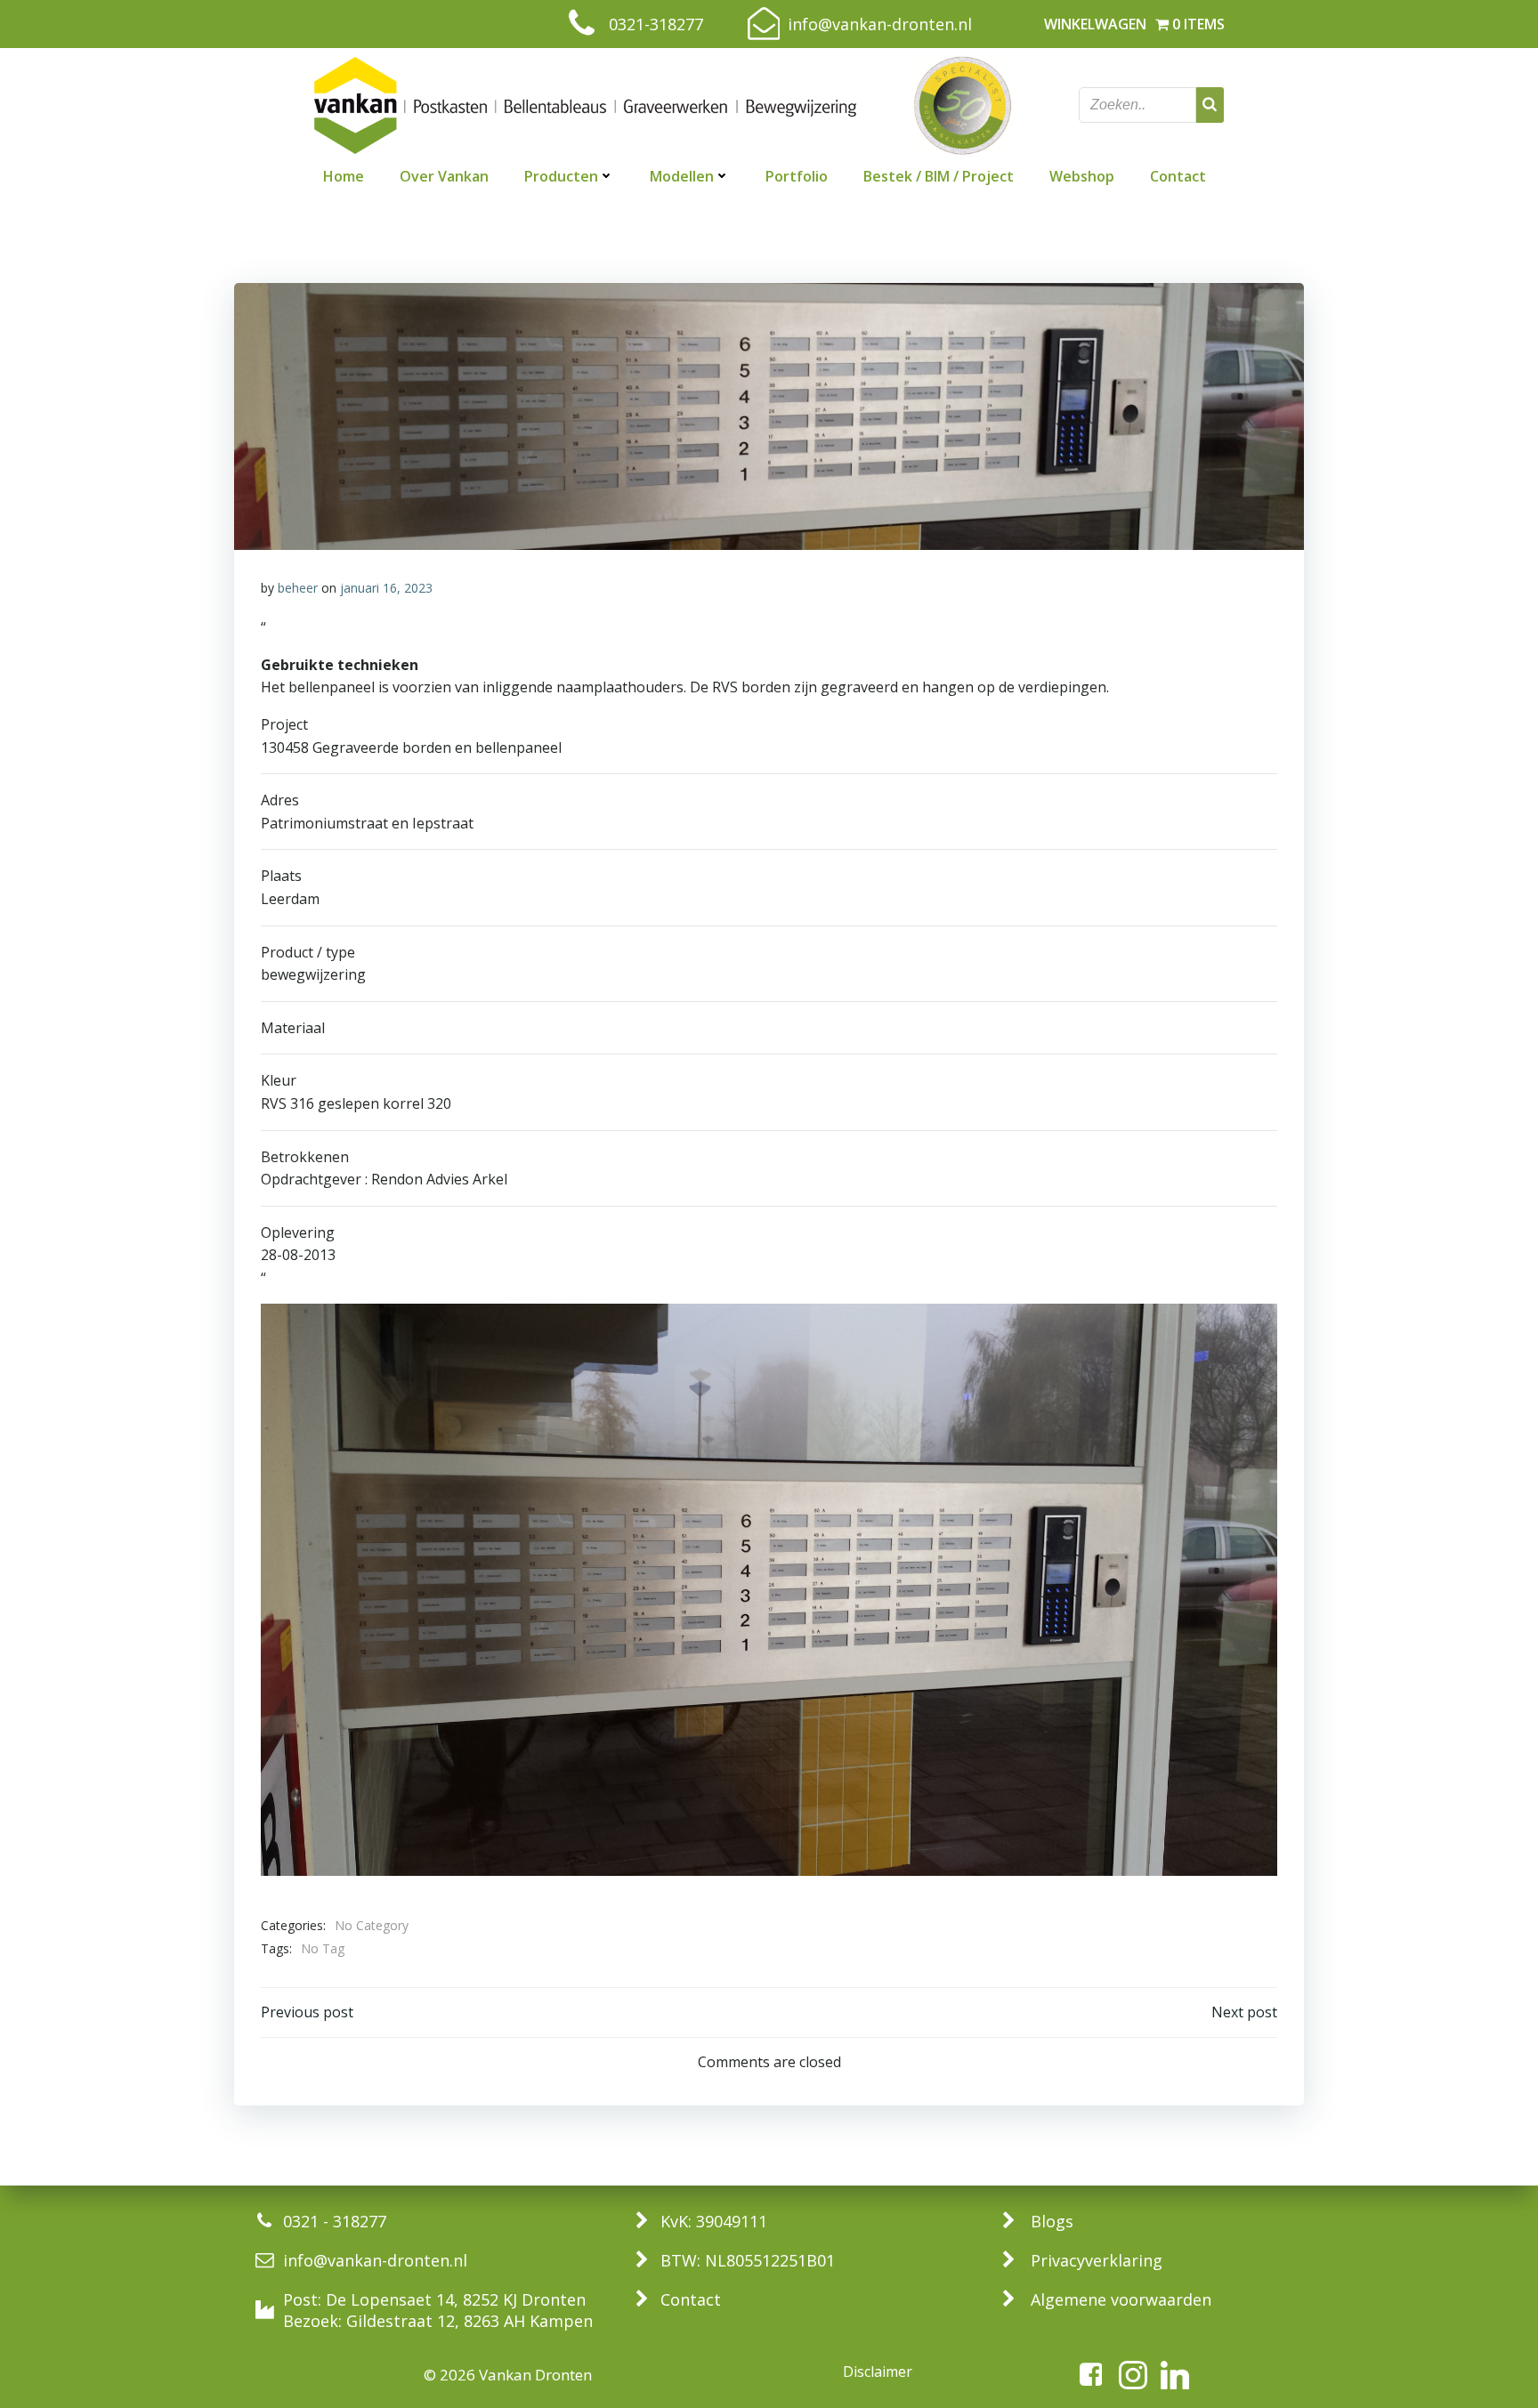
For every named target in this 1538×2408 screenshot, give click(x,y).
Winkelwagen (1095, 24)
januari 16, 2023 (386, 588)
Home (344, 176)
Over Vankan (444, 176)
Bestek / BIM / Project (939, 176)
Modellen (682, 176)
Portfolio (797, 176)
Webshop (1082, 176)
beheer (298, 588)
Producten (561, 176)
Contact (1178, 176)
